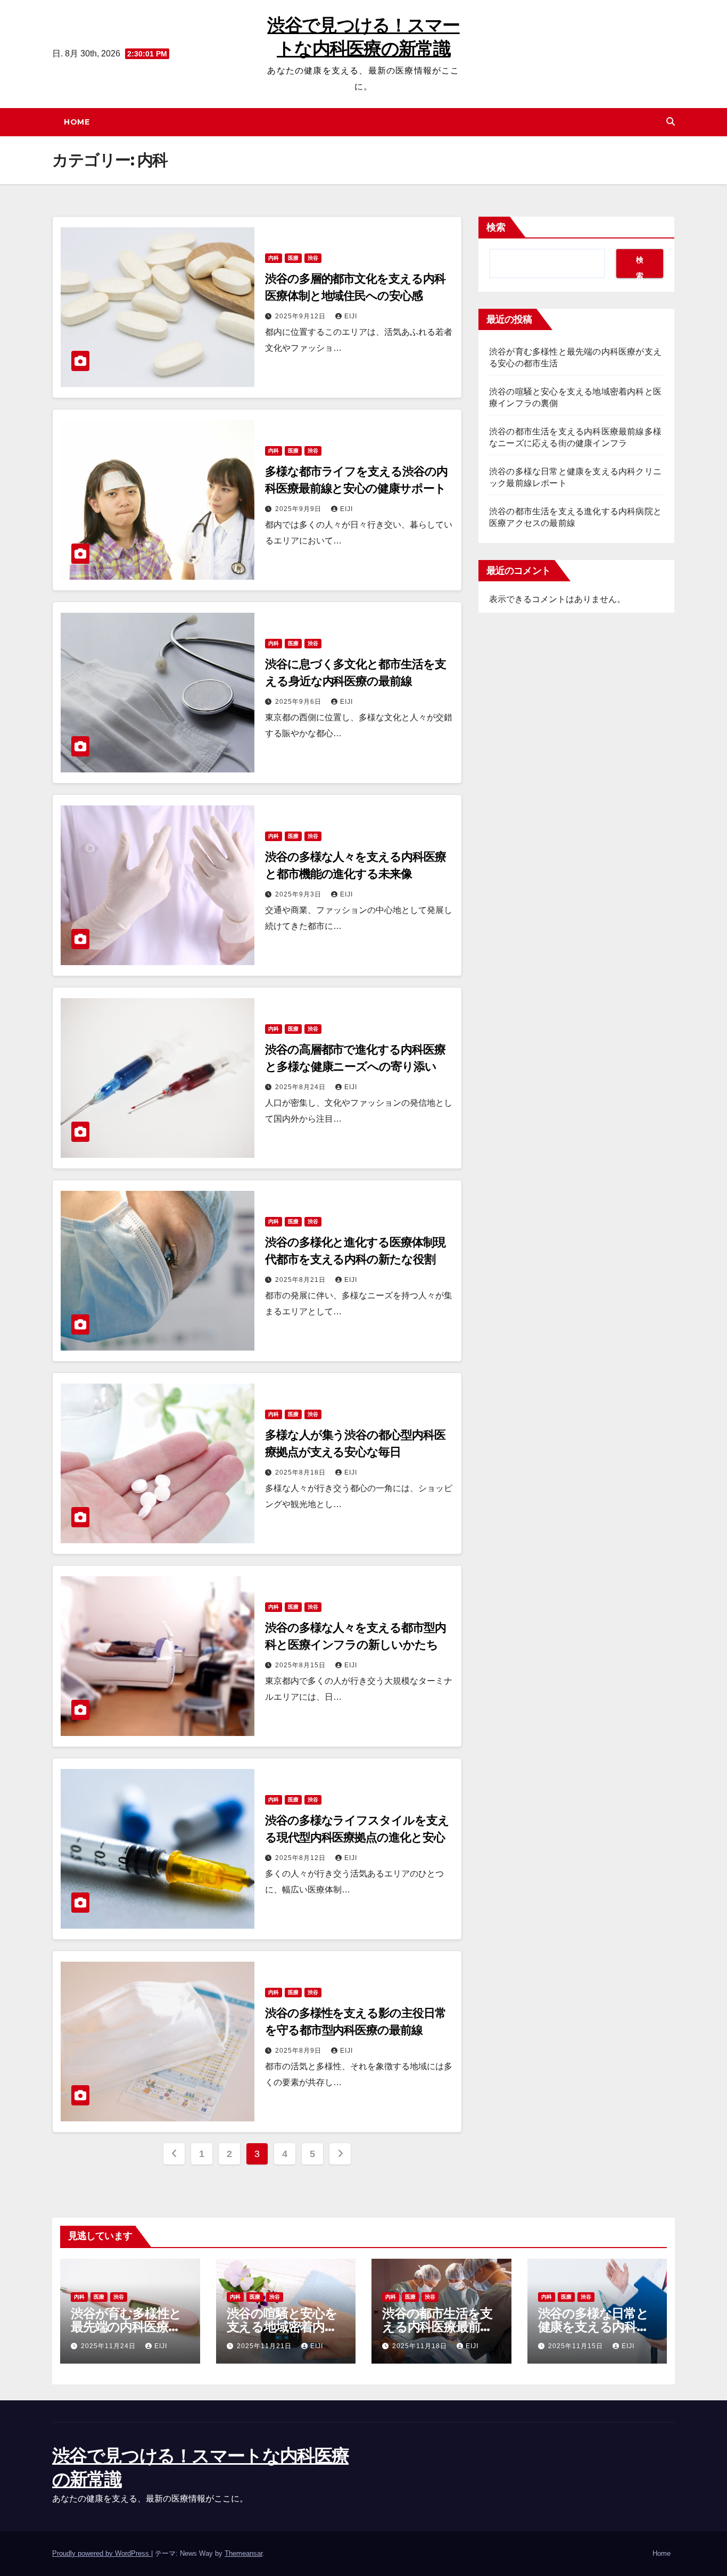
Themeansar (243, 2553)
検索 (496, 227)
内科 (274, 258)
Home (77, 122)
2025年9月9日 (299, 509)
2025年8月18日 (301, 1472)
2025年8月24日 (301, 1087)
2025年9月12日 (301, 316)
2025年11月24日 (109, 2346)
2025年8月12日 (301, 1858)
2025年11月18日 (421, 2346)
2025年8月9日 (299, 2051)
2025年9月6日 (299, 702)
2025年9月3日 (299, 894)
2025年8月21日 (301, 1280)
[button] (671, 122)
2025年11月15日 (577, 2346)
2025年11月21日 (265, 2346)
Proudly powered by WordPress (102, 2553)
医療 (293, 258)
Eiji (351, 316)
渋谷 (313, 258)
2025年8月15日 (301, 1665)
